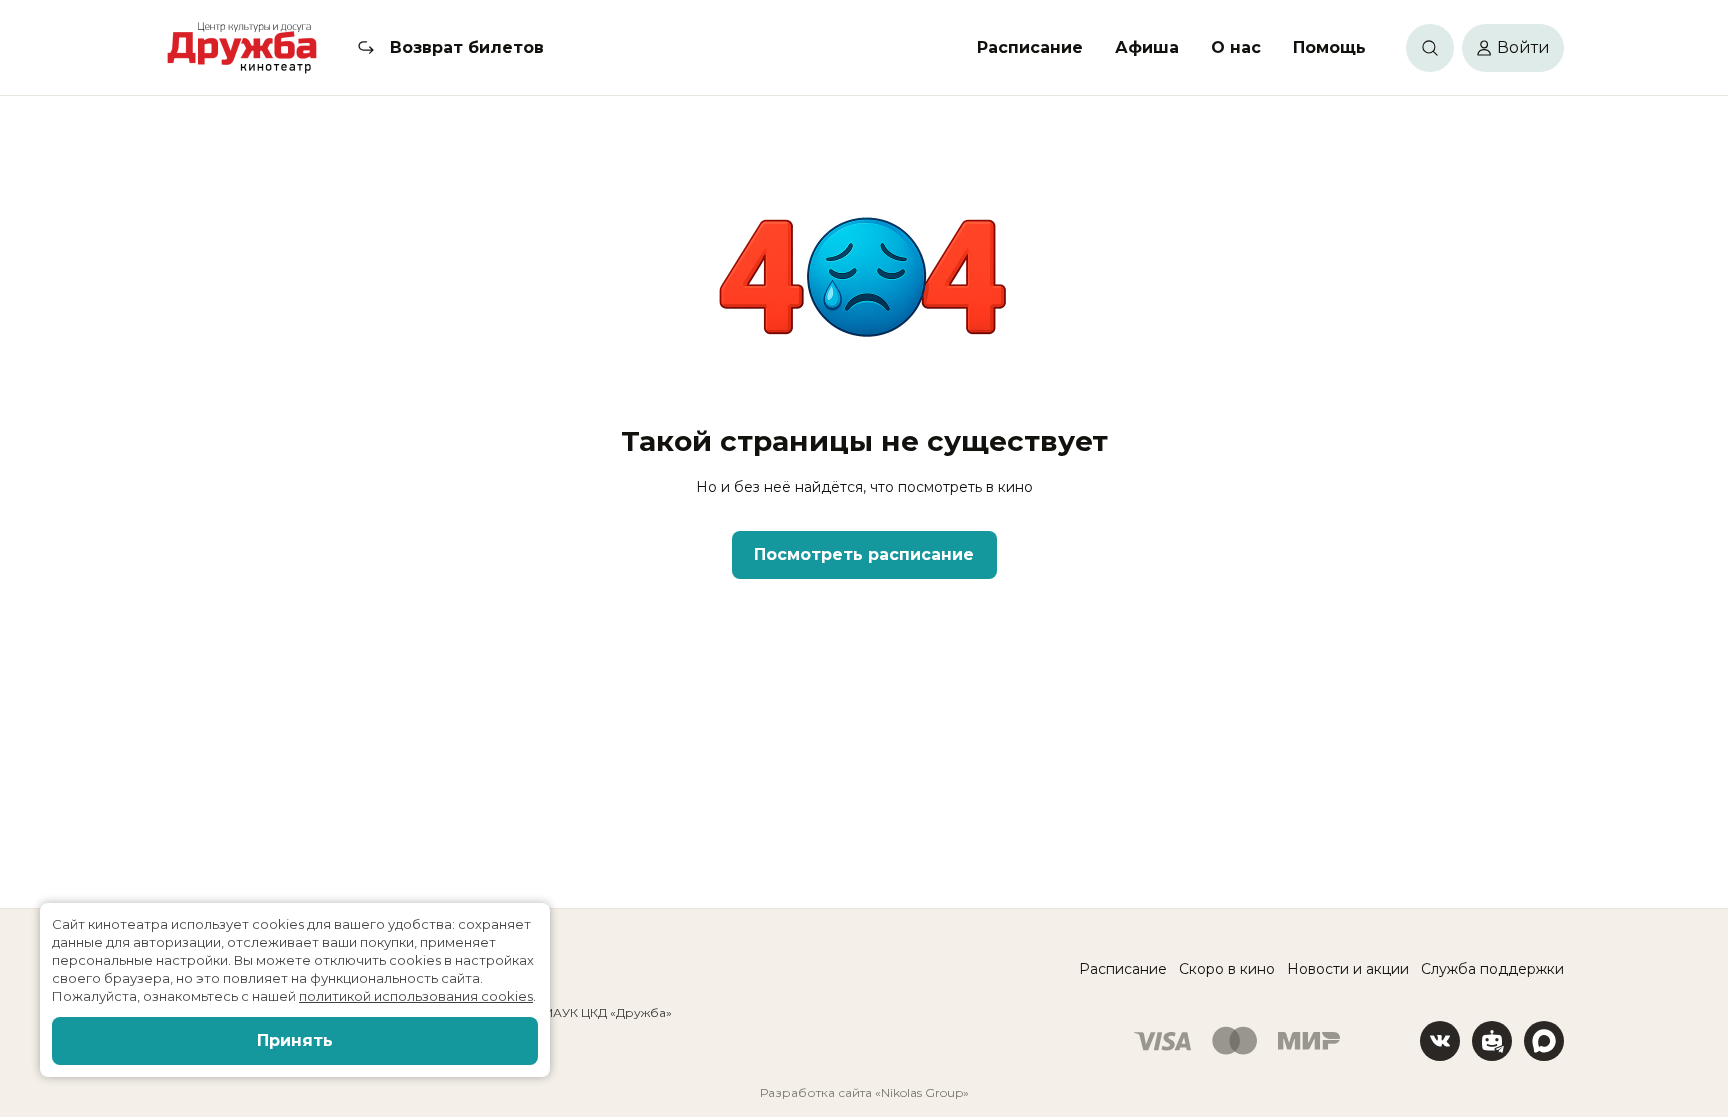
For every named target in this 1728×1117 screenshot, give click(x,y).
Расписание (1030, 47)
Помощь (1329, 47)
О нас (1236, 47)
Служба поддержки (1492, 969)
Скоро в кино (1227, 969)
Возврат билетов (467, 47)
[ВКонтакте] (1440, 1041)
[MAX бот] (1544, 1041)
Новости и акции (1348, 969)
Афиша (1147, 47)
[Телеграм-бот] (1492, 1041)
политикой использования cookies (416, 996)
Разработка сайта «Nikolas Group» (864, 1092)
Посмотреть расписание (864, 554)
